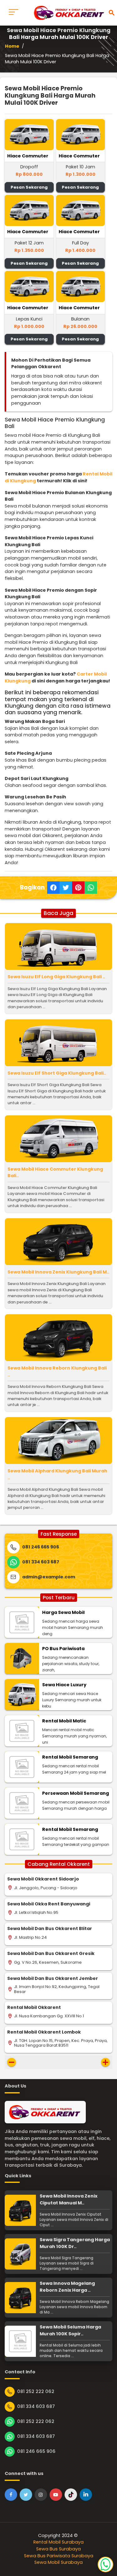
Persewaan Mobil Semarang (76, 1793)
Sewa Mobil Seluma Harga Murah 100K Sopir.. (70, 2330)
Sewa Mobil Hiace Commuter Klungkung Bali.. (55, 1172)
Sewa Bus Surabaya (58, 2549)
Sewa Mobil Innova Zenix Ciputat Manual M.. (68, 2199)
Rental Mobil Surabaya (58, 2542)
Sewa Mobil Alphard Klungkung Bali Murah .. (57, 1474)
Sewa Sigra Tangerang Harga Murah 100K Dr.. (75, 2243)
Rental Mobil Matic (64, 1721)
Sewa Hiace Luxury (64, 1685)
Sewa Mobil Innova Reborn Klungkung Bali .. (57, 1371)
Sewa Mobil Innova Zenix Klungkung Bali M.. (58, 1272)
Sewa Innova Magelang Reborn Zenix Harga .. (67, 2287)
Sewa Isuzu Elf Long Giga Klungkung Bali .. (56, 977)
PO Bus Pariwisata (63, 1649)
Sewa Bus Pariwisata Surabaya (59, 2556)
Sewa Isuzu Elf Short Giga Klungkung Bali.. (57, 1073)
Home (12, 46)
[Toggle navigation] (14, 13)
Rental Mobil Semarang (70, 1757)
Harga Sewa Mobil (63, 1612)
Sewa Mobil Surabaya (58, 2562)
